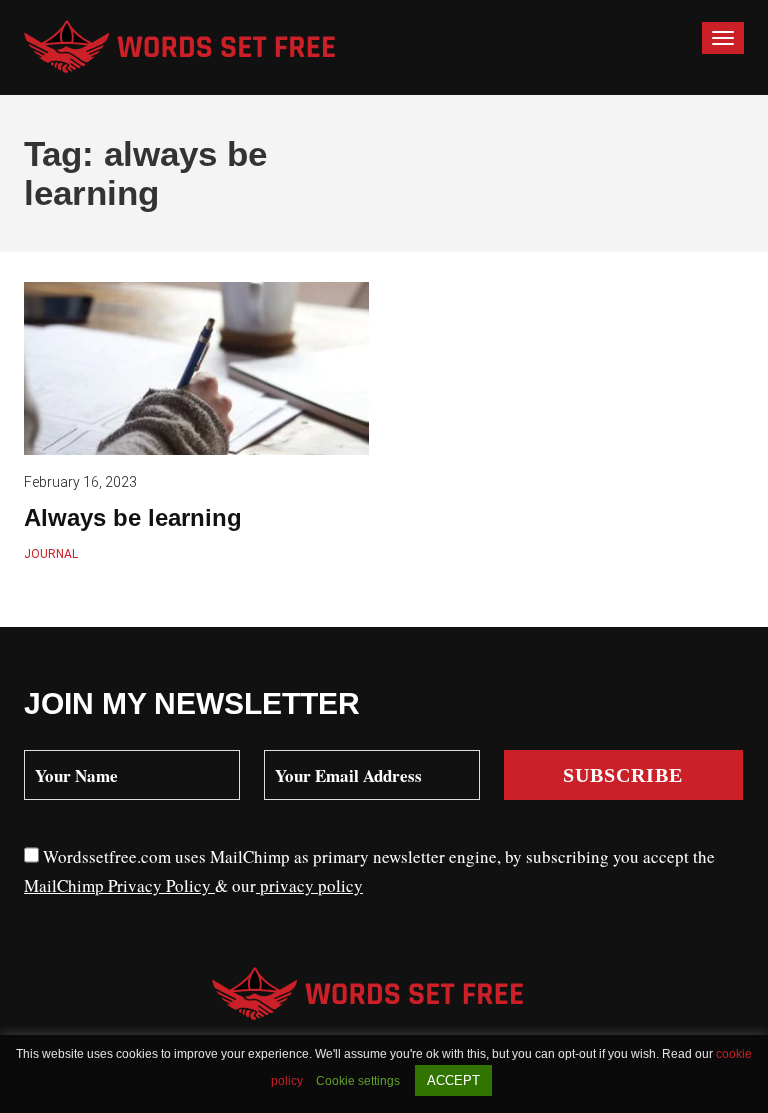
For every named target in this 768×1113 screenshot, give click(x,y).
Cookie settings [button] (358, 1081)
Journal (51, 554)
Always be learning (133, 517)
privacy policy (309, 885)
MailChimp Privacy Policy (119, 885)
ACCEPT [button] (453, 1080)
